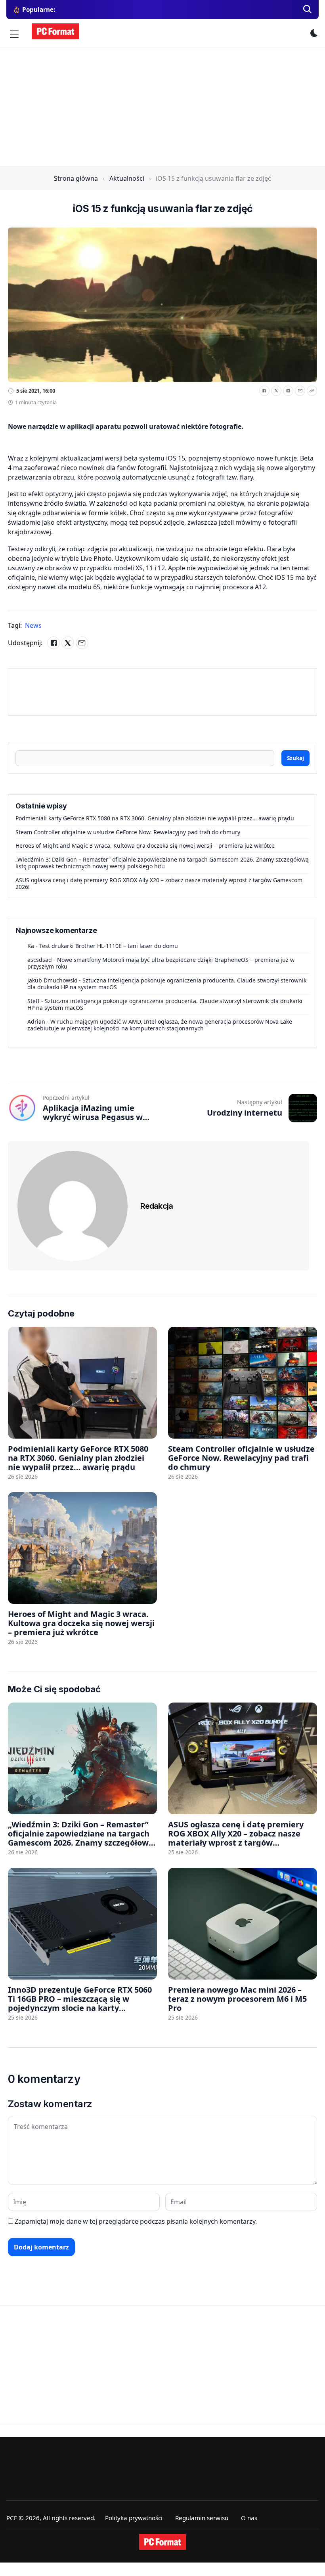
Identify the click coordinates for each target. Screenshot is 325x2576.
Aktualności (127, 178)
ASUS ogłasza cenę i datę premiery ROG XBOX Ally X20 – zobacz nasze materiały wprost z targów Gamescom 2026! (159, 884)
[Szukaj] (308, 10)
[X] (276, 391)
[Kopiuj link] (312, 391)
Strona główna (76, 178)
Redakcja (157, 1206)
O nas (249, 2518)
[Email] (300, 391)
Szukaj (295, 758)
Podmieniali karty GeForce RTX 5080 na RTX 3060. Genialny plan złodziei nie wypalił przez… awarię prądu (155, 818)
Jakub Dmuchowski (52, 980)
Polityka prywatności (134, 2518)
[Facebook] (264, 391)
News (33, 625)
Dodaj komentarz (41, 2247)
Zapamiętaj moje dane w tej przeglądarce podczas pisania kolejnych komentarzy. (136, 2221)
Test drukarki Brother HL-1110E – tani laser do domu (109, 946)
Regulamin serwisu (202, 2518)
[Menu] (14, 34)
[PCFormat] (162, 2542)
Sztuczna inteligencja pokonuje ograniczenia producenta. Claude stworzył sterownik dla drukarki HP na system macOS (167, 984)
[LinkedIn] (288, 391)
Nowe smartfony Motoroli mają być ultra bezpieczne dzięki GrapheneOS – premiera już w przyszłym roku (161, 963)
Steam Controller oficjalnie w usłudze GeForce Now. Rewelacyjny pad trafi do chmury (128, 832)
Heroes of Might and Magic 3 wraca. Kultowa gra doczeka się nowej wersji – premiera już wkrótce (145, 846)
